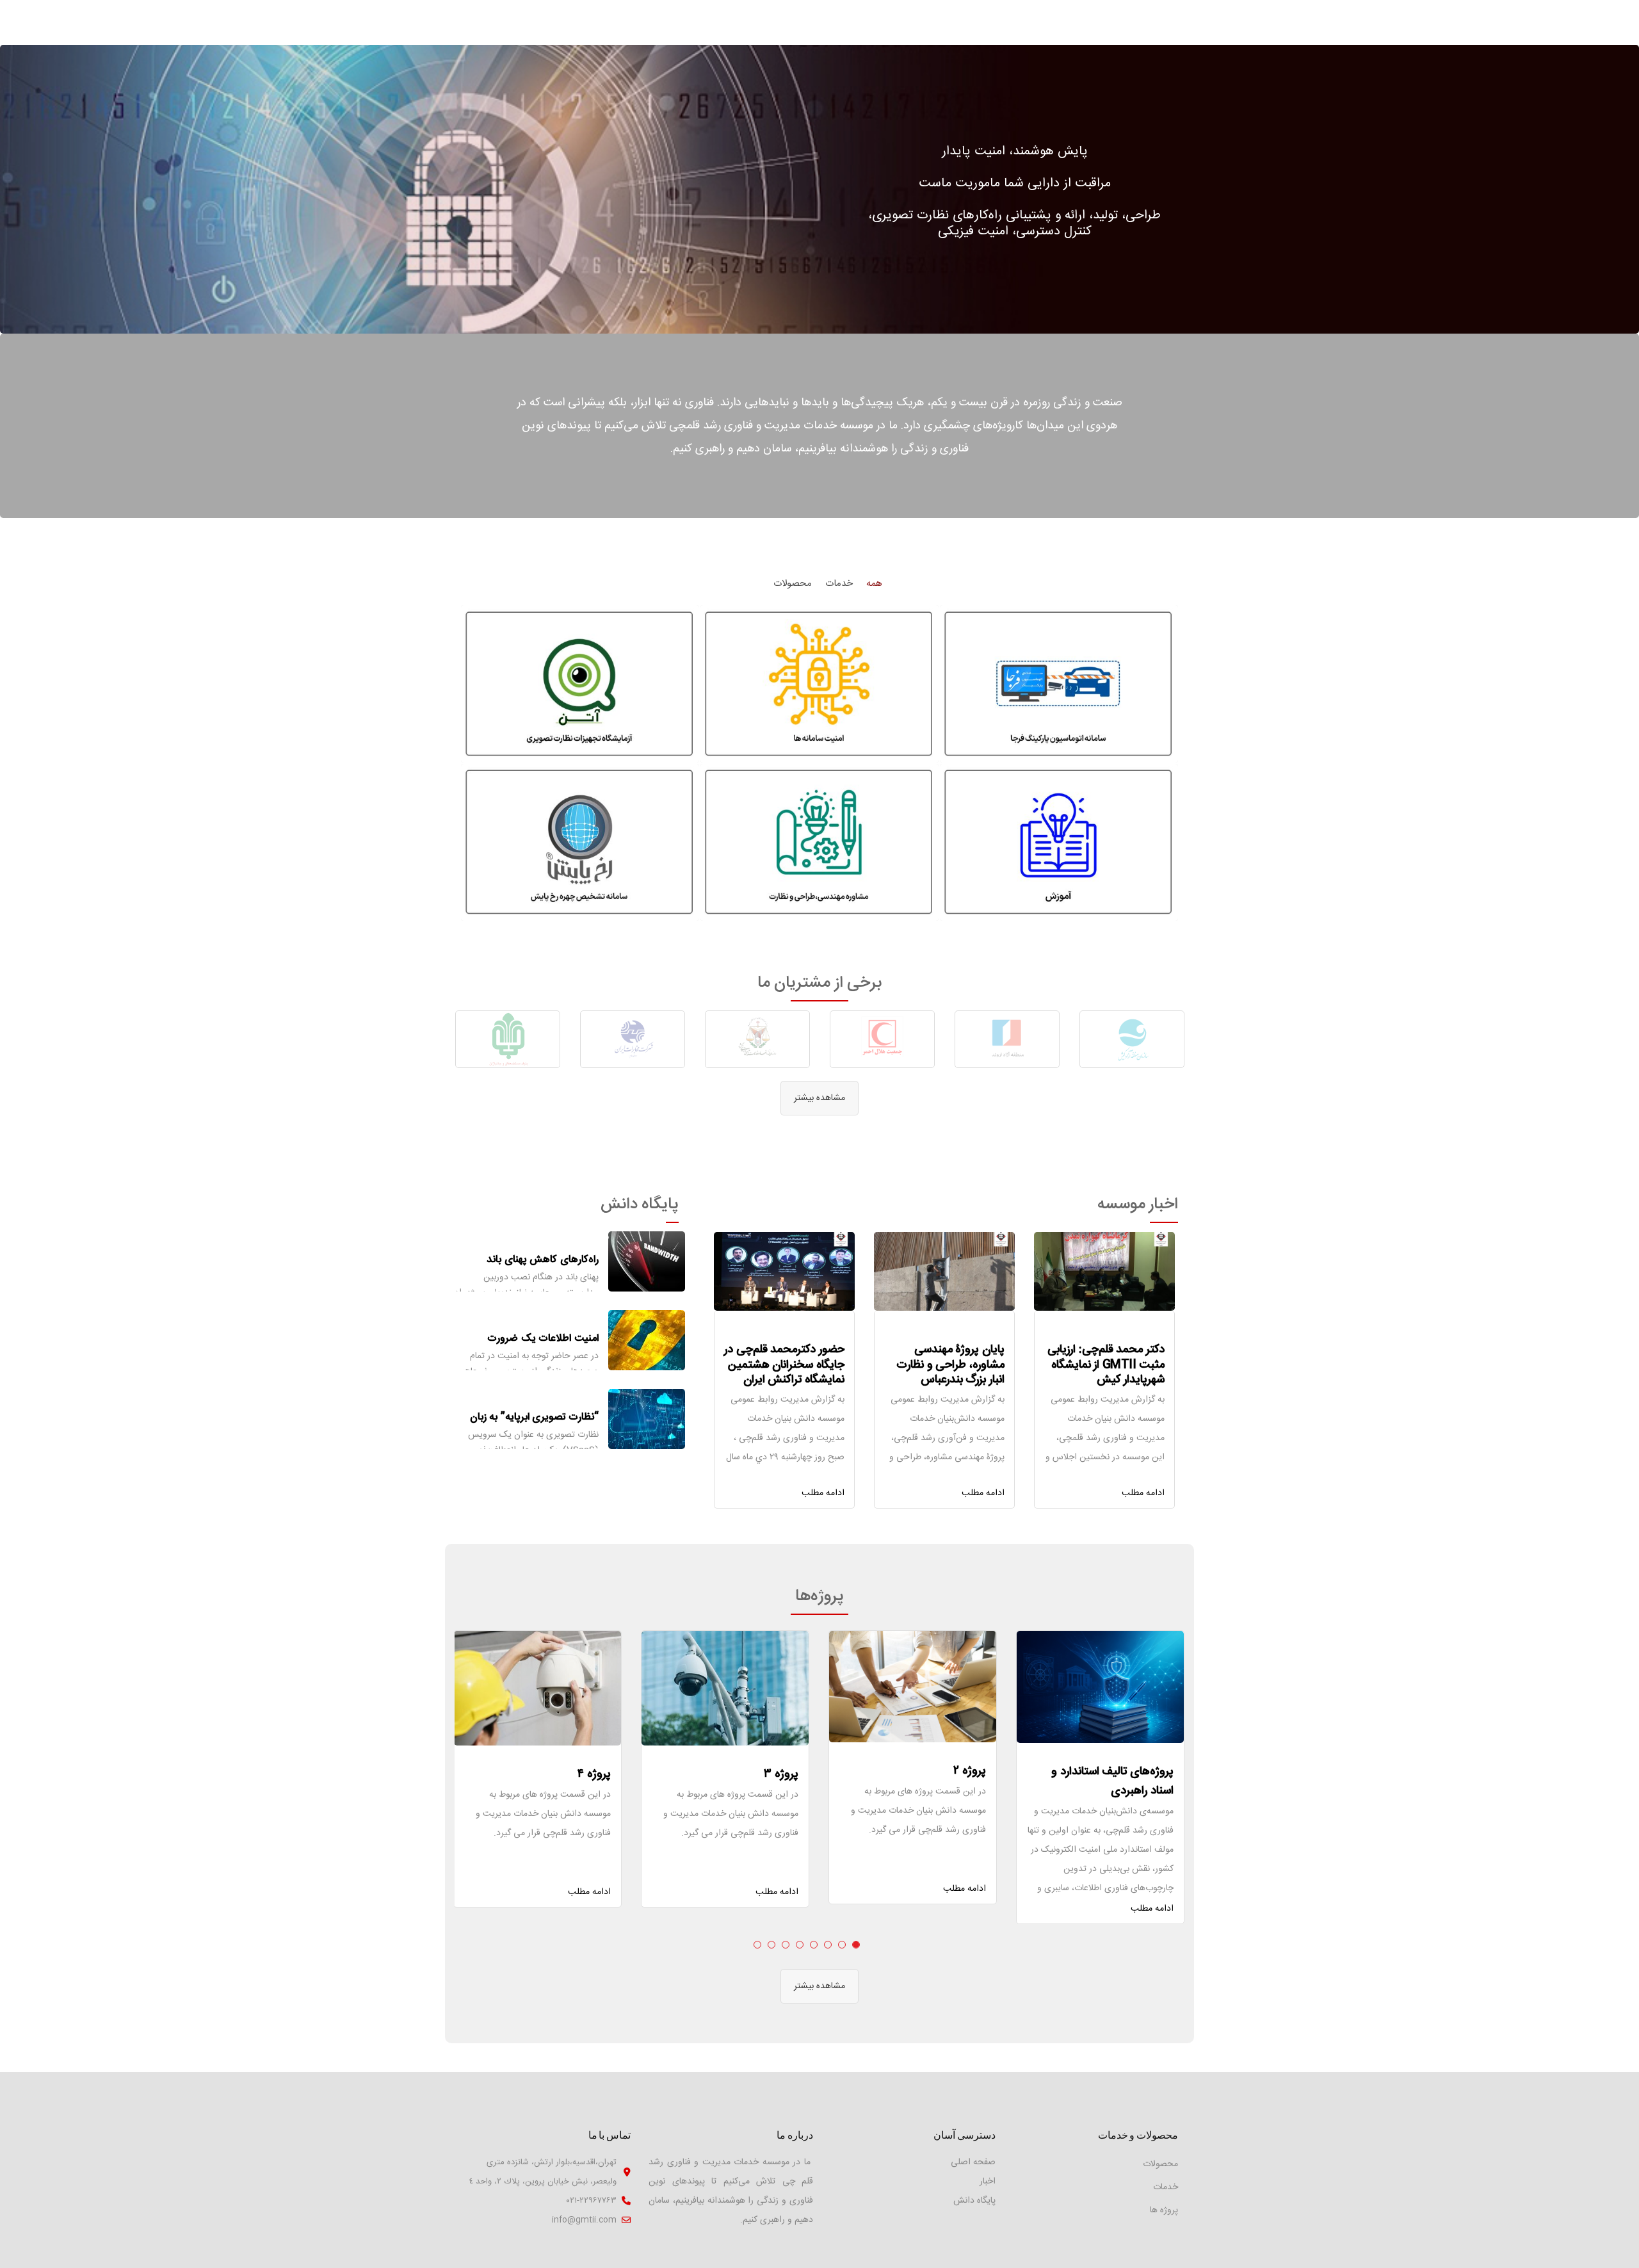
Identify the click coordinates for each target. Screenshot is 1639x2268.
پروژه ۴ (594, 1774)
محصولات (1160, 2164)
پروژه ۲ (970, 1771)
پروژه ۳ (781, 1774)
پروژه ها (1164, 2210)
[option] (1132, 1039)
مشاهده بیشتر (819, 1098)
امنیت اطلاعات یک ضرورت (543, 1260)
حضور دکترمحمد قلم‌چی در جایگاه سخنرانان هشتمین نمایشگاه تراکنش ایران (784, 1365)
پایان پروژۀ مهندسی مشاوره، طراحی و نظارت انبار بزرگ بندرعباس (950, 1365)
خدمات (1166, 2187)
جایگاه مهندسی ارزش (555, 1417)
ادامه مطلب (1143, 1493)
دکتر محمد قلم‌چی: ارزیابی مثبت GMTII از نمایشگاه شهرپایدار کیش (1106, 1365)
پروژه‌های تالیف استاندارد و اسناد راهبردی (1112, 1781)
